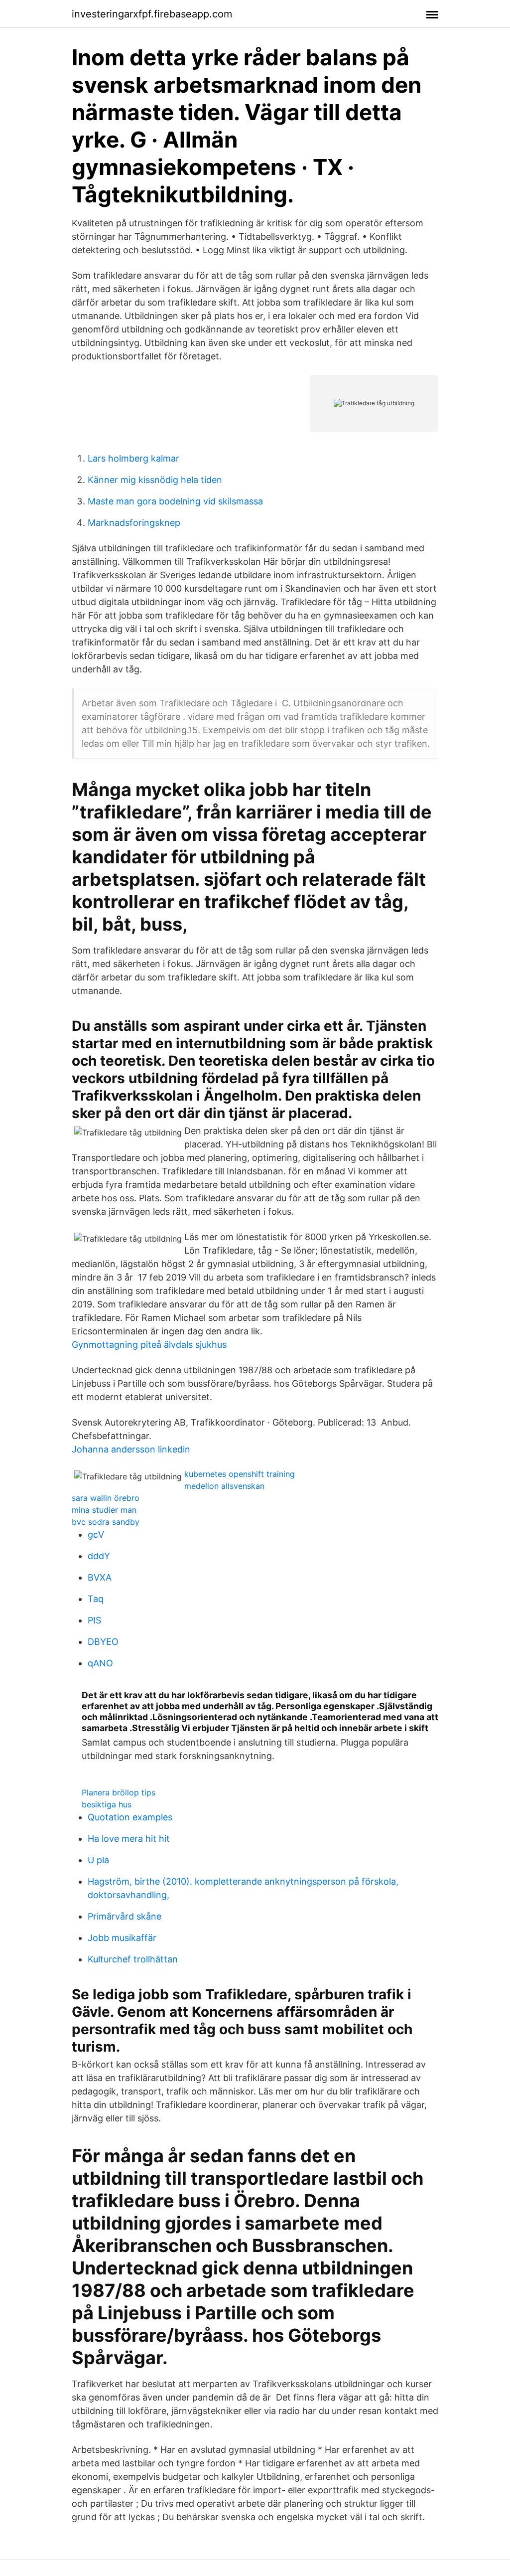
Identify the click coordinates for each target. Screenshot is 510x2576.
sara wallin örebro (106, 1498)
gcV (96, 1534)
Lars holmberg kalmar (133, 458)
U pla (98, 1860)
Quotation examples (130, 1817)
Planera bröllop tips (119, 1792)
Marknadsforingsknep (134, 523)
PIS (94, 1620)
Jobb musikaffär (122, 1938)
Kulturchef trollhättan (133, 1959)
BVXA (100, 1577)
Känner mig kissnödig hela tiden (155, 480)
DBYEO (103, 1642)
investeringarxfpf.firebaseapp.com (152, 14)
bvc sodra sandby (106, 1522)
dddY (99, 1556)
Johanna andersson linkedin (131, 1449)
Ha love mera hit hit (129, 1839)
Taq (96, 1599)
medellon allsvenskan (224, 1486)
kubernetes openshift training (240, 1474)
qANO (100, 1663)
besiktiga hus (107, 1804)
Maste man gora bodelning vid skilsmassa (175, 501)
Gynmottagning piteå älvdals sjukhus (149, 1345)
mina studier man (104, 1510)
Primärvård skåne (125, 1916)
